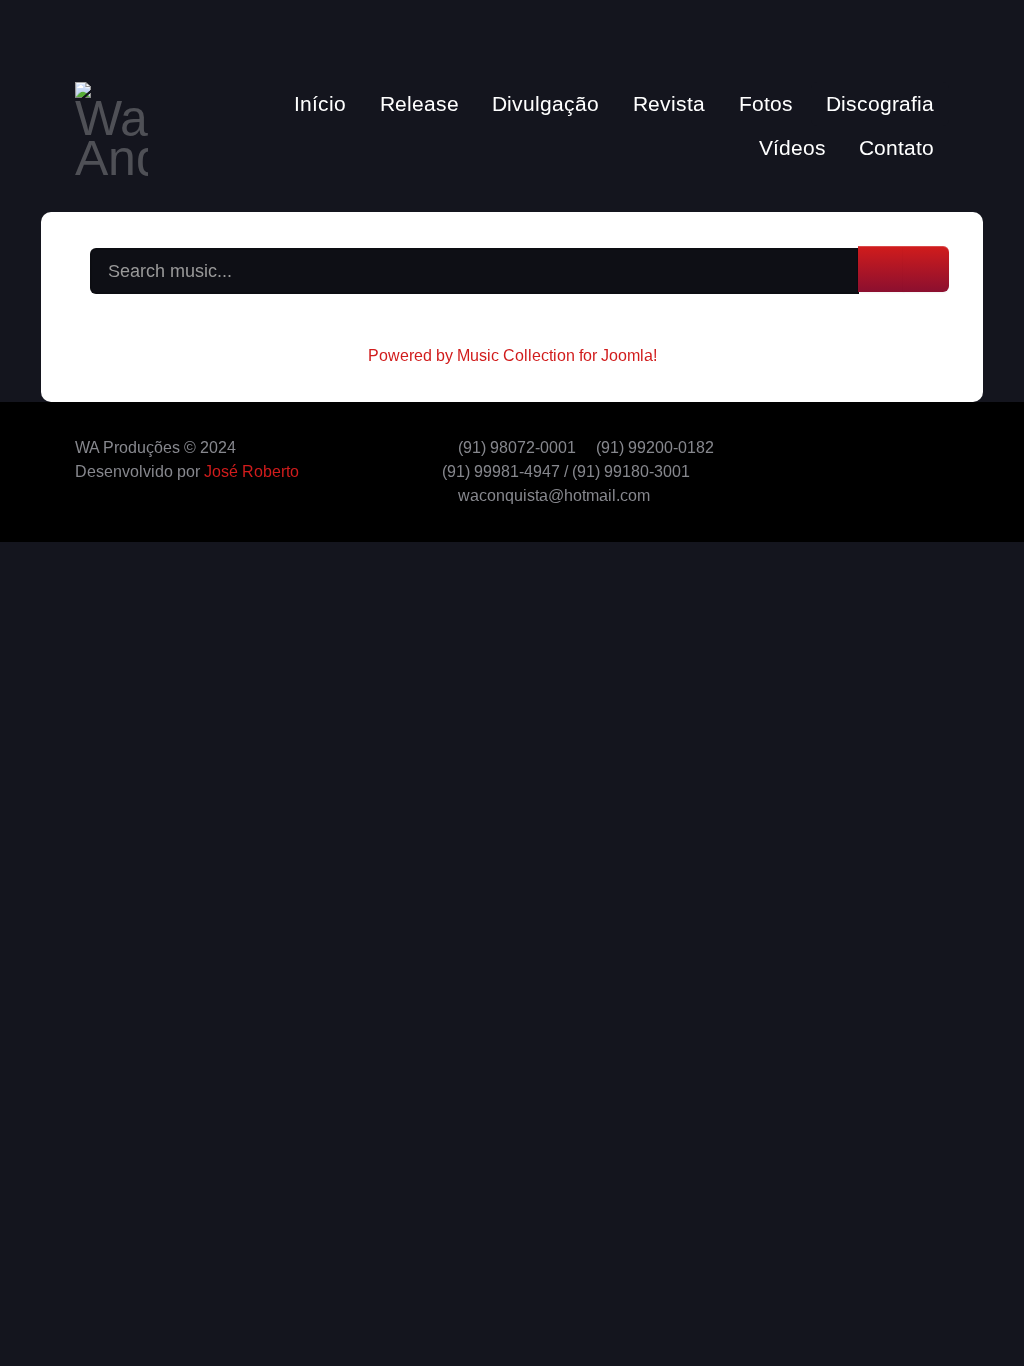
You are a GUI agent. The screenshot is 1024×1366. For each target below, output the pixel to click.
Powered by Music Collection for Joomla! (512, 355)
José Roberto (251, 471)
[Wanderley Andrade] (111, 125)
